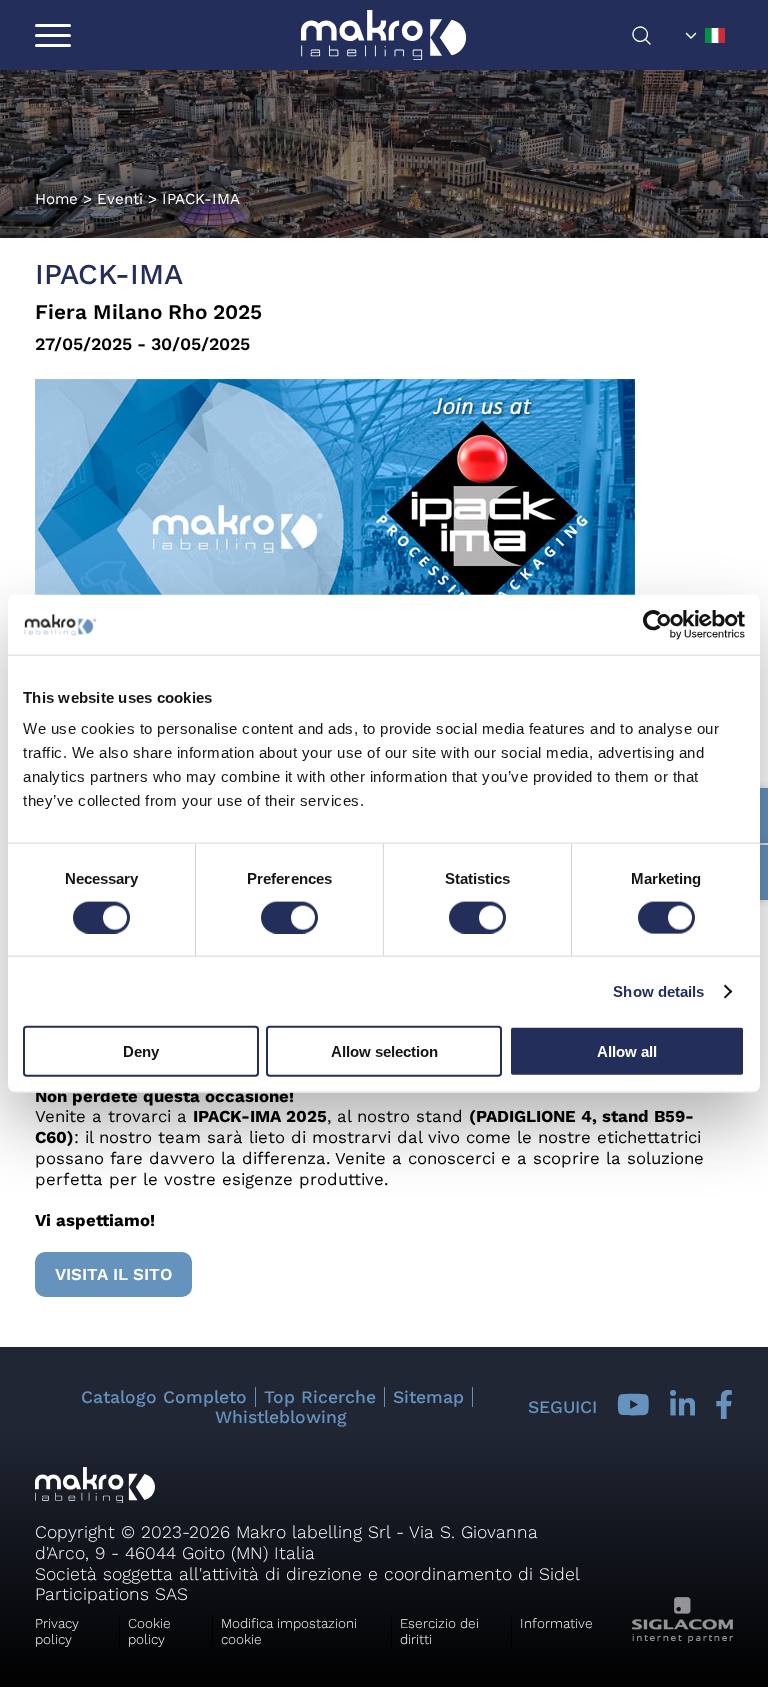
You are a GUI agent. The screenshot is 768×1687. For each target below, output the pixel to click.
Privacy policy (57, 1631)
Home (56, 199)
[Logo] (383, 35)
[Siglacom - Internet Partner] (682, 1637)
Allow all (627, 1051)
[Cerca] (654, 35)
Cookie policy (149, 1631)
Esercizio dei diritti (439, 1631)
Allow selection (384, 1051)
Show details (658, 990)
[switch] (289, 917)
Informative (556, 1623)
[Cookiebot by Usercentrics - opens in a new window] (657, 624)
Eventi (120, 199)
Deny (141, 1051)
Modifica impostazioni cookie (289, 1631)
